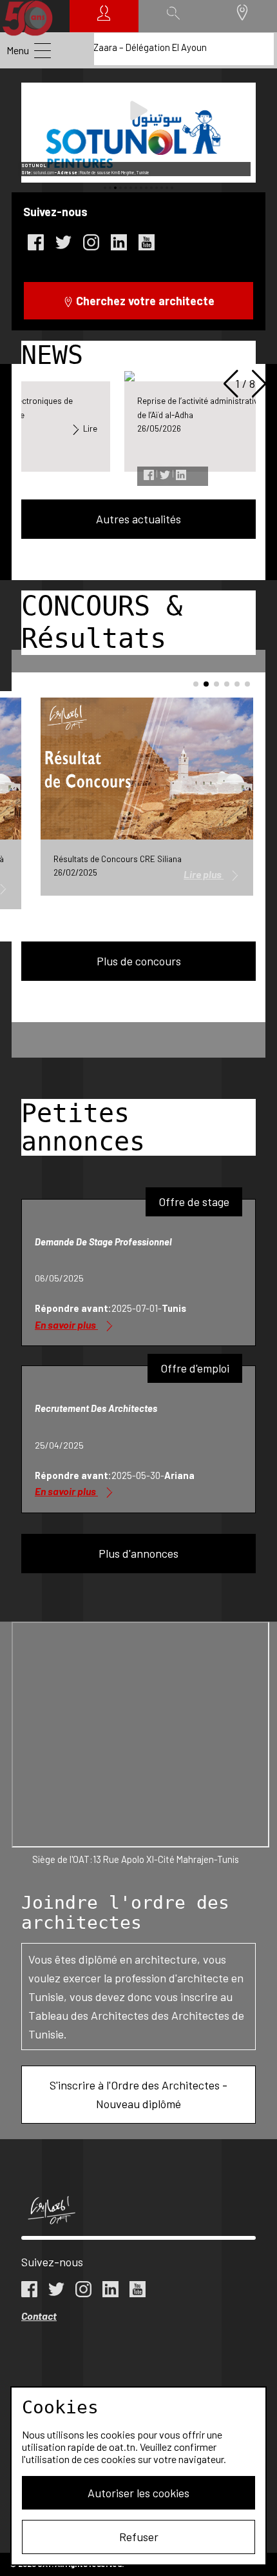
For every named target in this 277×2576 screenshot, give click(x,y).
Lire (89, 428)
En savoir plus (66, 1324)
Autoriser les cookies (138, 2493)
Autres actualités (138, 519)
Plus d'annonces (138, 1553)
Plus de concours (139, 961)
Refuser (139, 2537)
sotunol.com (43, 173)
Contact (39, 2316)
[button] (105, 188)
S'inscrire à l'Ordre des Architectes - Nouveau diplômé (138, 2094)
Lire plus (204, 874)
